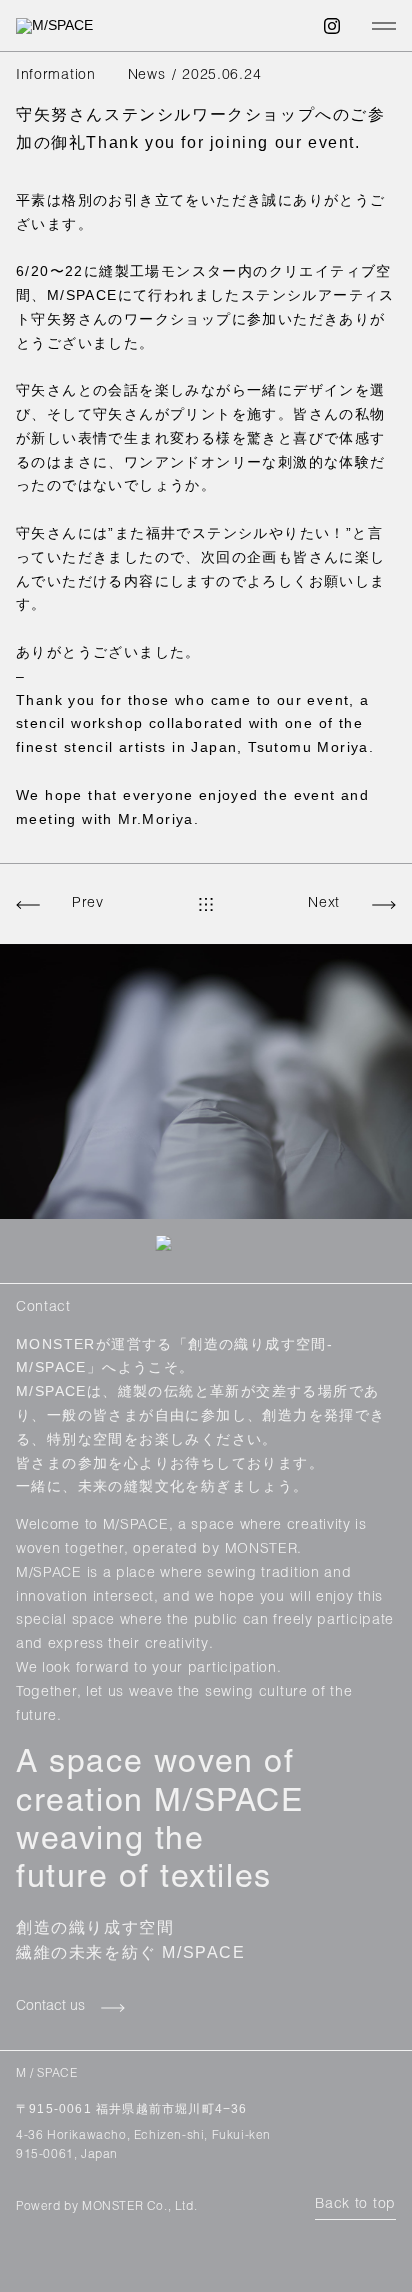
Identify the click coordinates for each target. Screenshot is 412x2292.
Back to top (355, 2205)
